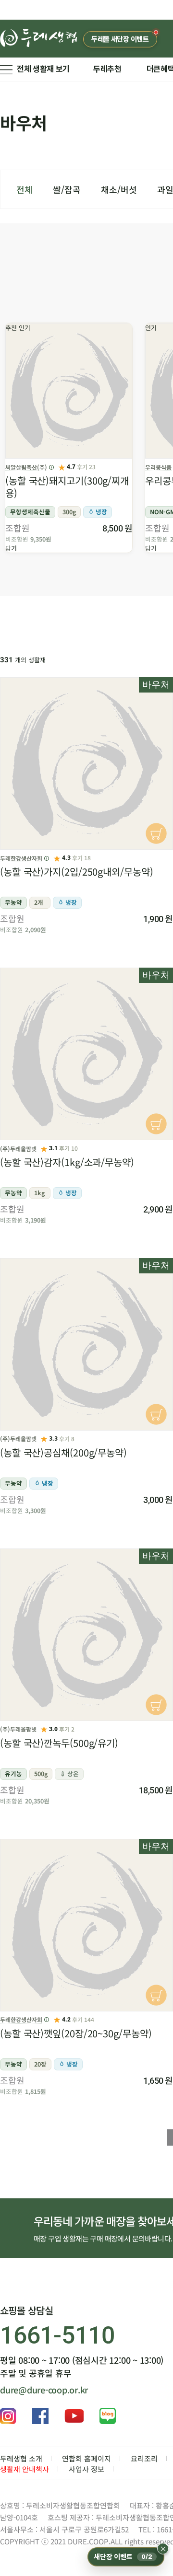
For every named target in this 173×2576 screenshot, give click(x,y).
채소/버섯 (119, 189)
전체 (25, 189)
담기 (11, 548)
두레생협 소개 (21, 2458)
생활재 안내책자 (25, 2469)
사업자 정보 (86, 2469)
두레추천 (107, 69)
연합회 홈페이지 (86, 2458)
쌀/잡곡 (67, 189)
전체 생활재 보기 (43, 69)
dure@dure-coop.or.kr (44, 2390)
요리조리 (144, 2458)
